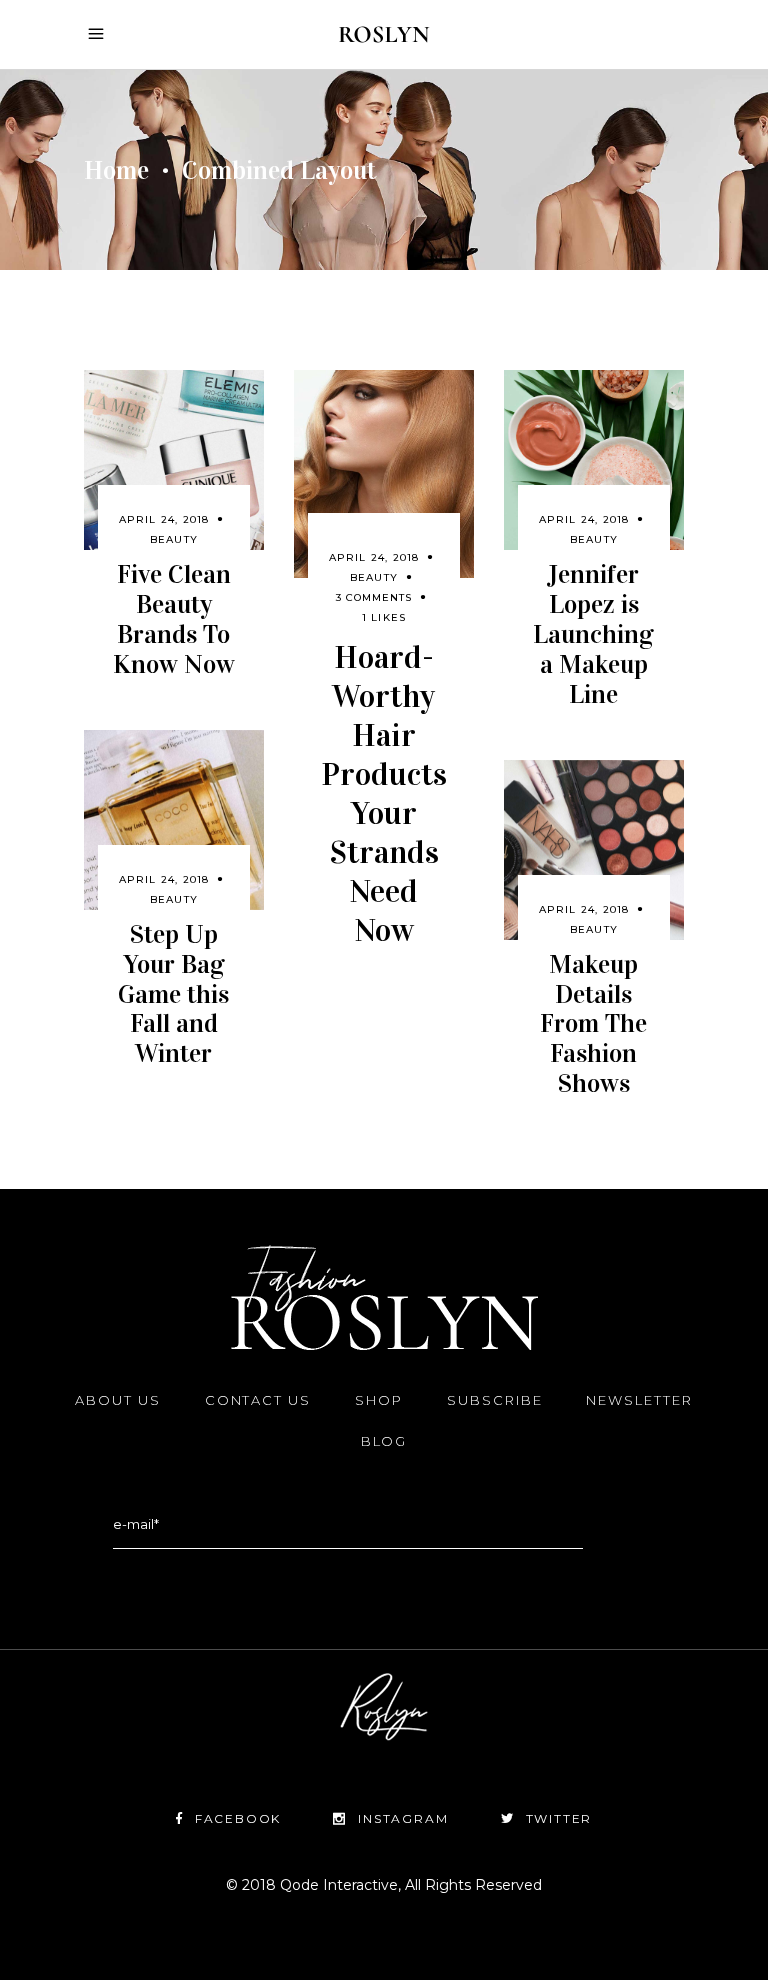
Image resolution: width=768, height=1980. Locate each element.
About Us (118, 1400)
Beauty (174, 539)
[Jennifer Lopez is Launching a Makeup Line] (594, 460)
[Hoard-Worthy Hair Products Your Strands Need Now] (384, 473)
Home (116, 170)
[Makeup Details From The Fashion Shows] (594, 850)
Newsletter (639, 1400)
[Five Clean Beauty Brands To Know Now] (174, 460)
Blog (384, 1441)
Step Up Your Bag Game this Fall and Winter (173, 994)
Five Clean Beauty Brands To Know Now (174, 619)
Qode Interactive (337, 1885)
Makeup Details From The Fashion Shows (593, 1024)
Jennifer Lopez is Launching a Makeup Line (593, 634)
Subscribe (495, 1400)
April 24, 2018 (164, 519)
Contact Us (258, 1400)
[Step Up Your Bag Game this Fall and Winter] (174, 820)
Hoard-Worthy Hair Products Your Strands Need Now (384, 794)
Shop (379, 1400)
